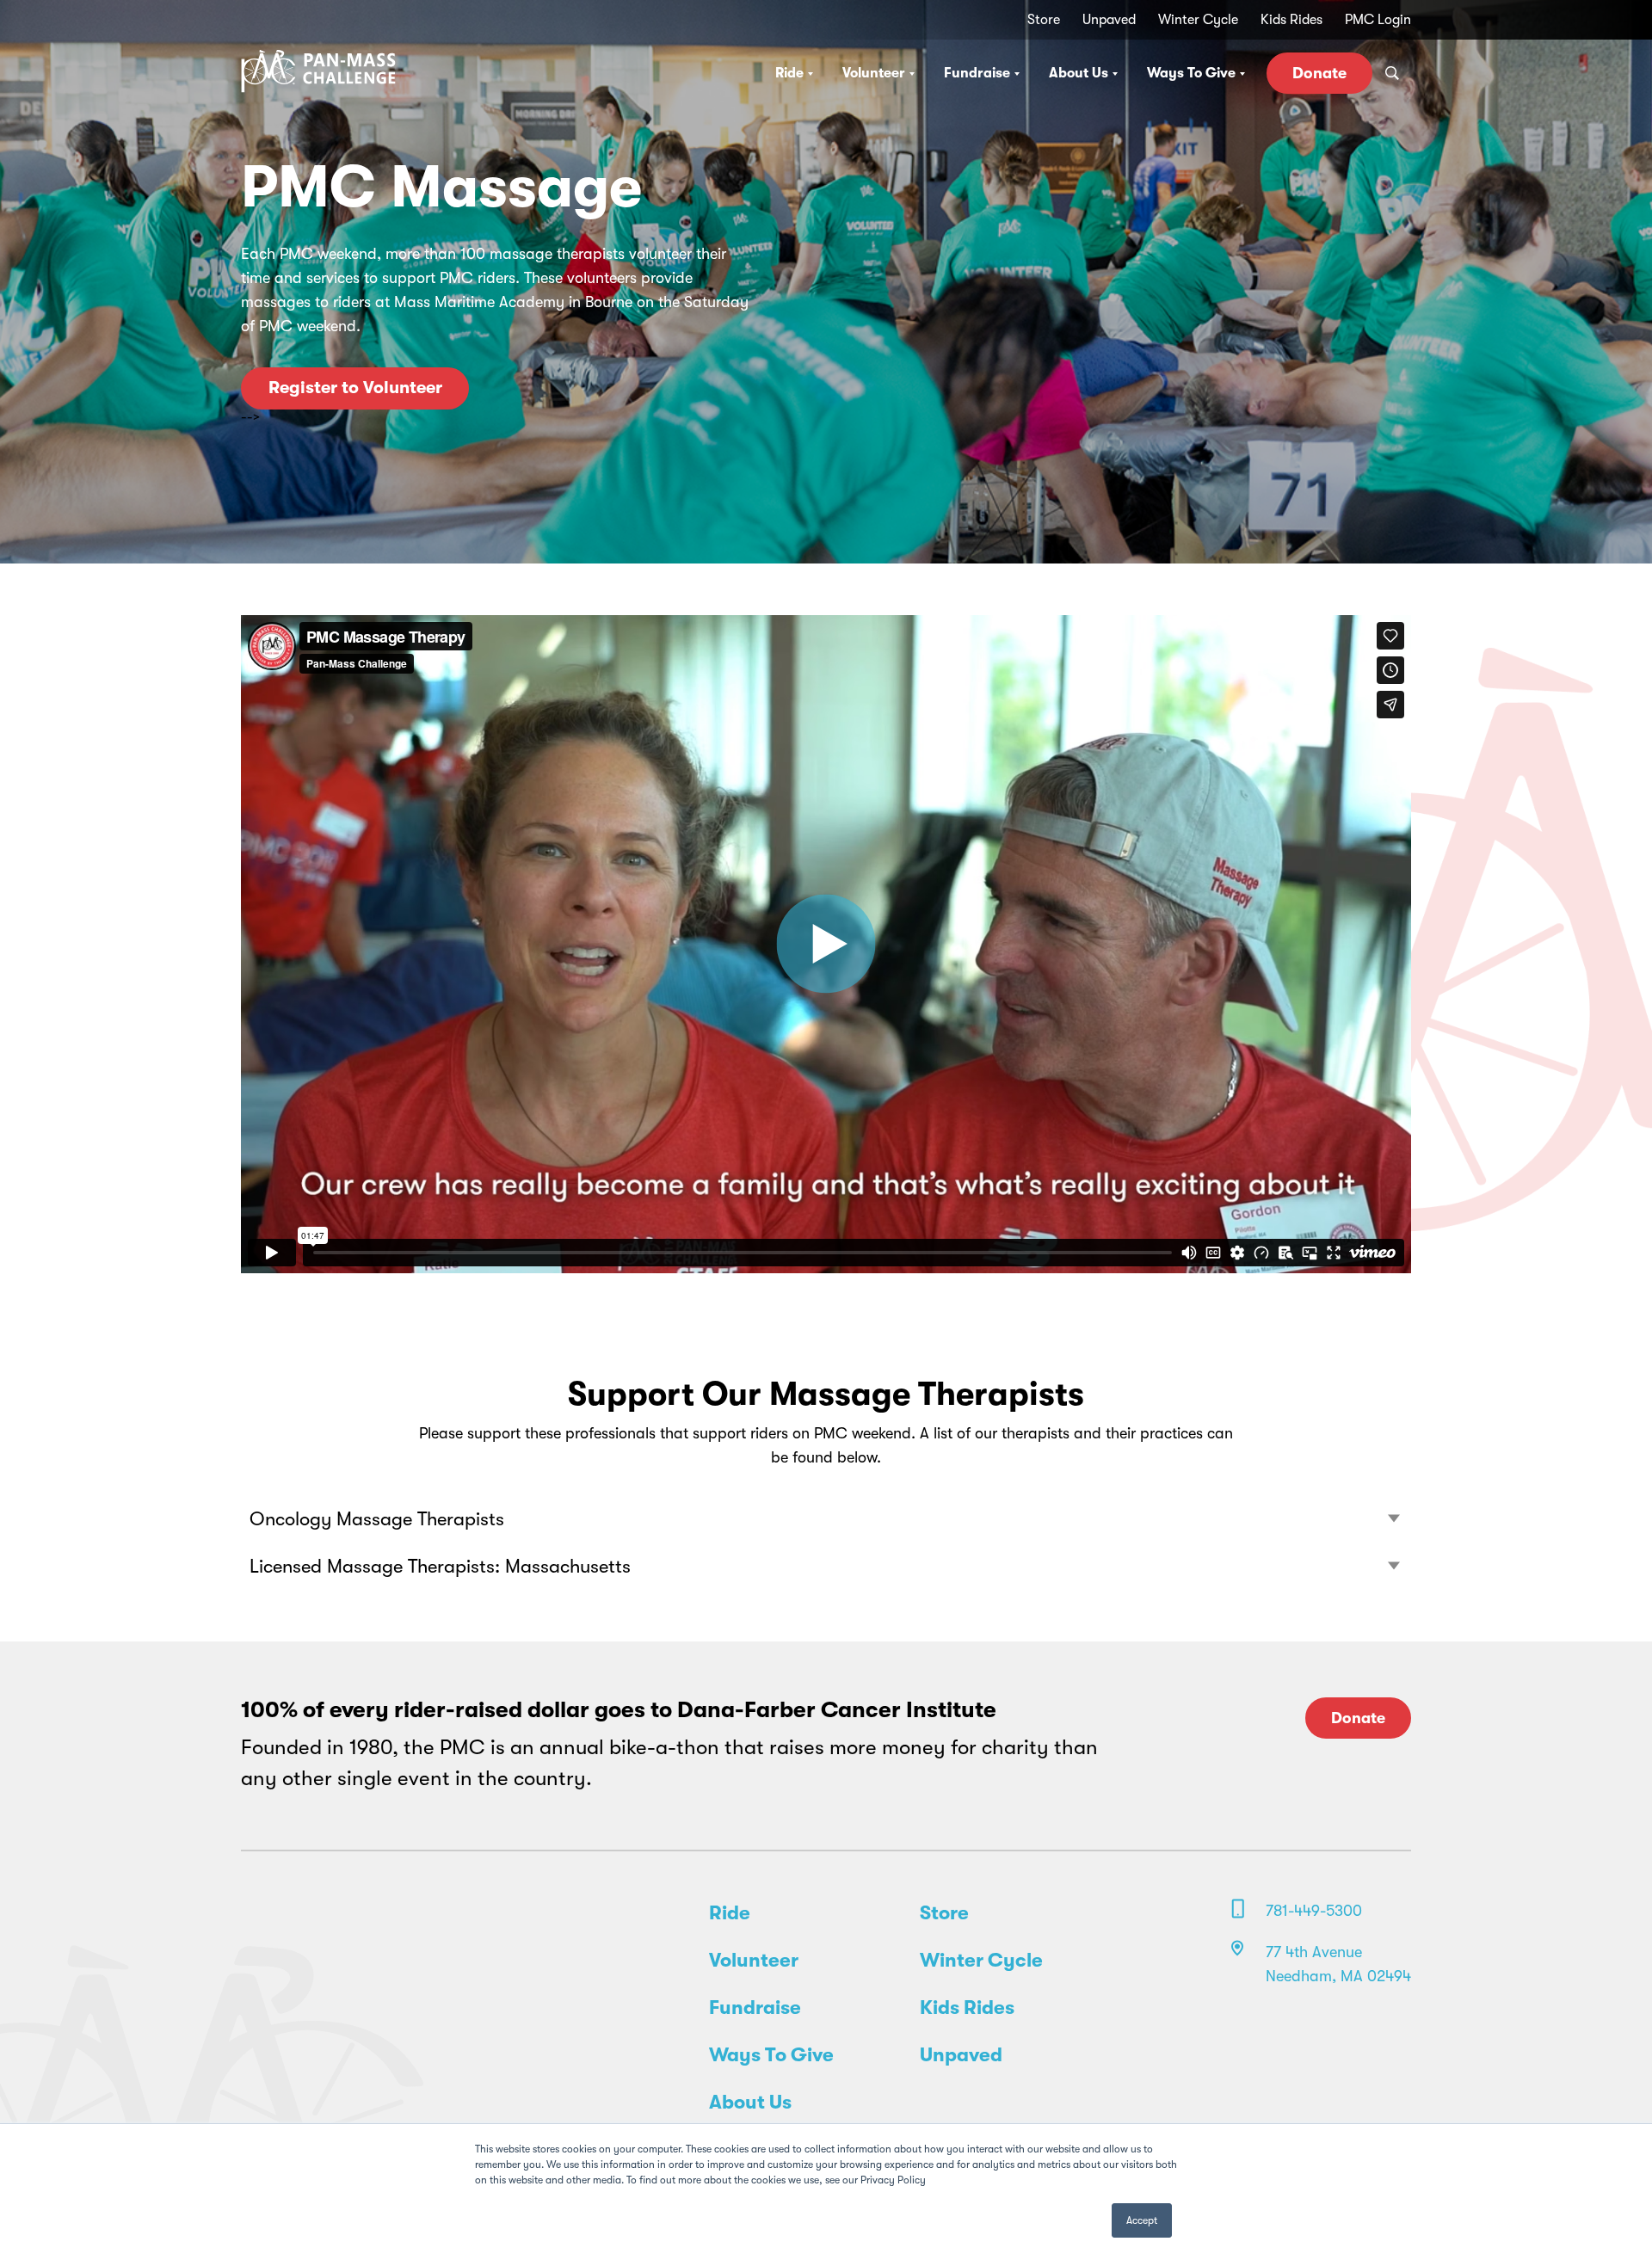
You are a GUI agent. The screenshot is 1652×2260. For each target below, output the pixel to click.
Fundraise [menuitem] (755, 2008)
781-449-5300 (1314, 1911)
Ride (789, 73)
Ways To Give (1191, 73)
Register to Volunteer (355, 388)
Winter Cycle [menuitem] (1198, 20)
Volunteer (874, 73)
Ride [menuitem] (730, 1913)
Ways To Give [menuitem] (771, 2055)
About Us (1079, 73)
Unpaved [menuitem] (1109, 20)
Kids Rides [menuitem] (1291, 20)
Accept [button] (1142, 2220)
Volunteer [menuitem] (754, 1961)
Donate (1319, 73)
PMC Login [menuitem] (1378, 20)
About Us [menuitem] (750, 2103)
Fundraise (977, 73)
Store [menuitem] (1044, 20)
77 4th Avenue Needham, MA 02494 (1338, 1964)
